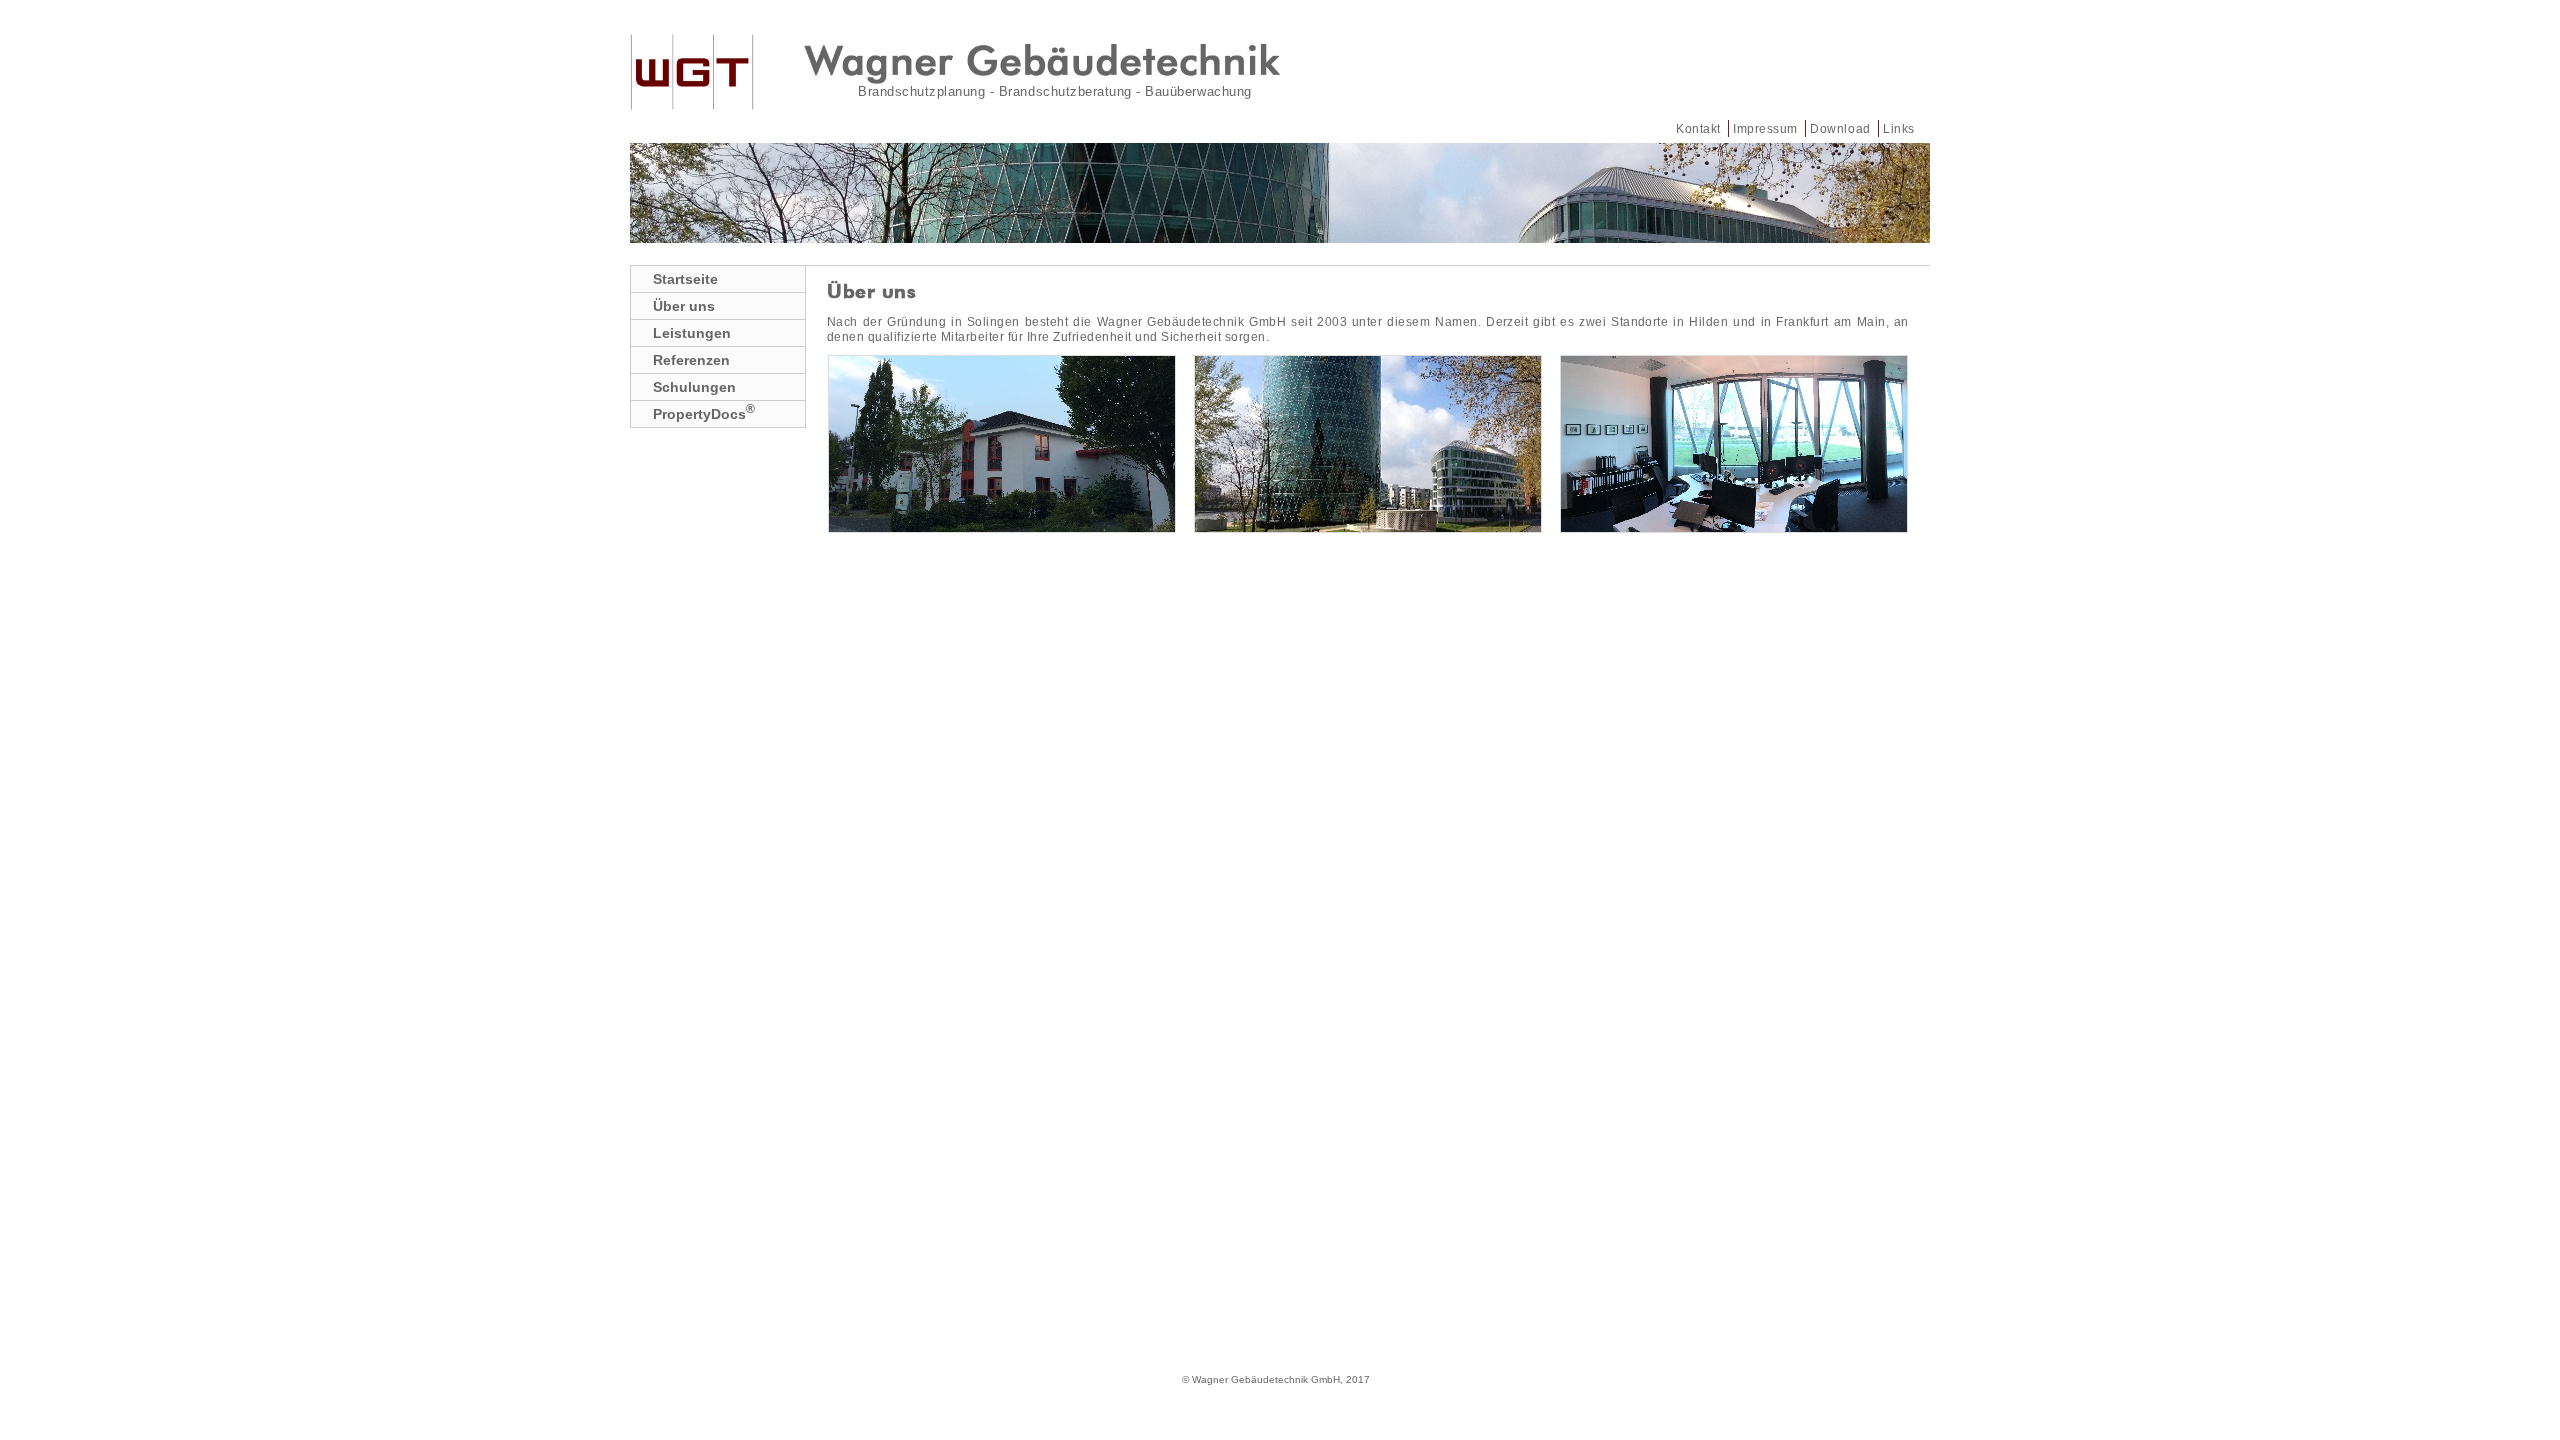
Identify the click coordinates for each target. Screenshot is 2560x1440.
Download (1840, 128)
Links (1899, 128)
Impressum (1765, 128)
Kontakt (1698, 128)
